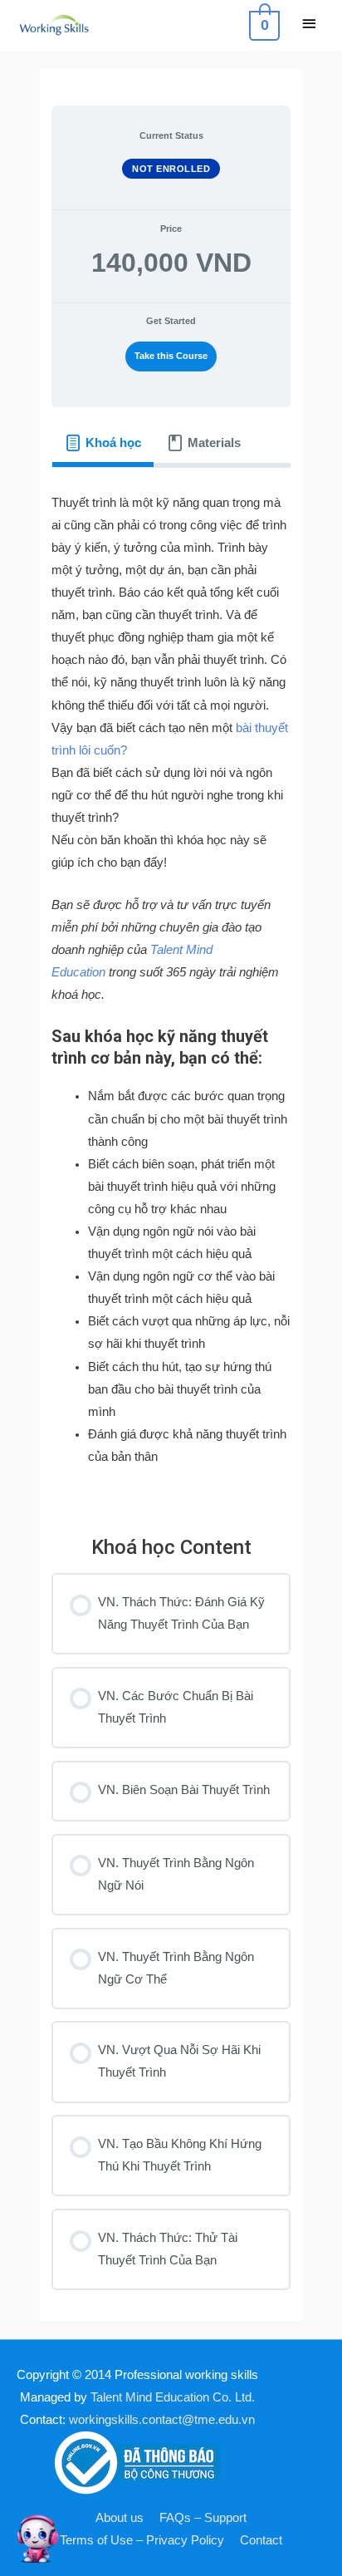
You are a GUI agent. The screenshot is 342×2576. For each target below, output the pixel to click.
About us (120, 2518)
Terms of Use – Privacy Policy (142, 2540)
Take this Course (171, 356)
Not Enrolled (171, 169)
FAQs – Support (203, 2518)
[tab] (103, 443)
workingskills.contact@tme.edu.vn (162, 2420)
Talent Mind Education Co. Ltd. (173, 2397)
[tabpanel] (171, 990)
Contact (261, 2540)
